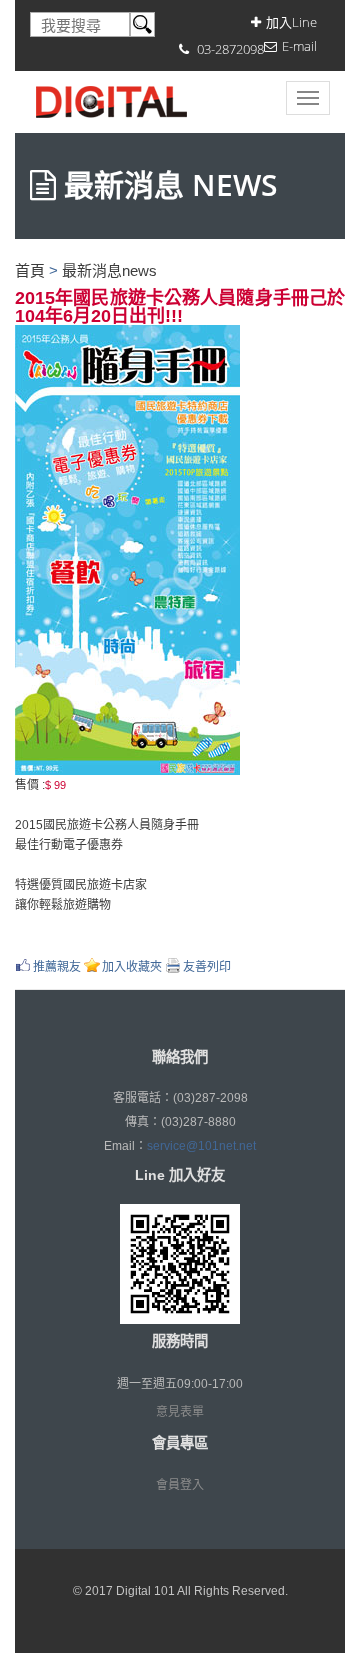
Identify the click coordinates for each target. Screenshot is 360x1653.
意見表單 (180, 1412)
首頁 (30, 270)
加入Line (291, 22)
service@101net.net (201, 1146)
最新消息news (109, 270)
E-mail (299, 46)
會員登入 (180, 1485)
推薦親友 (57, 966)
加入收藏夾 (132, 966)
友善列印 (207, 966)
